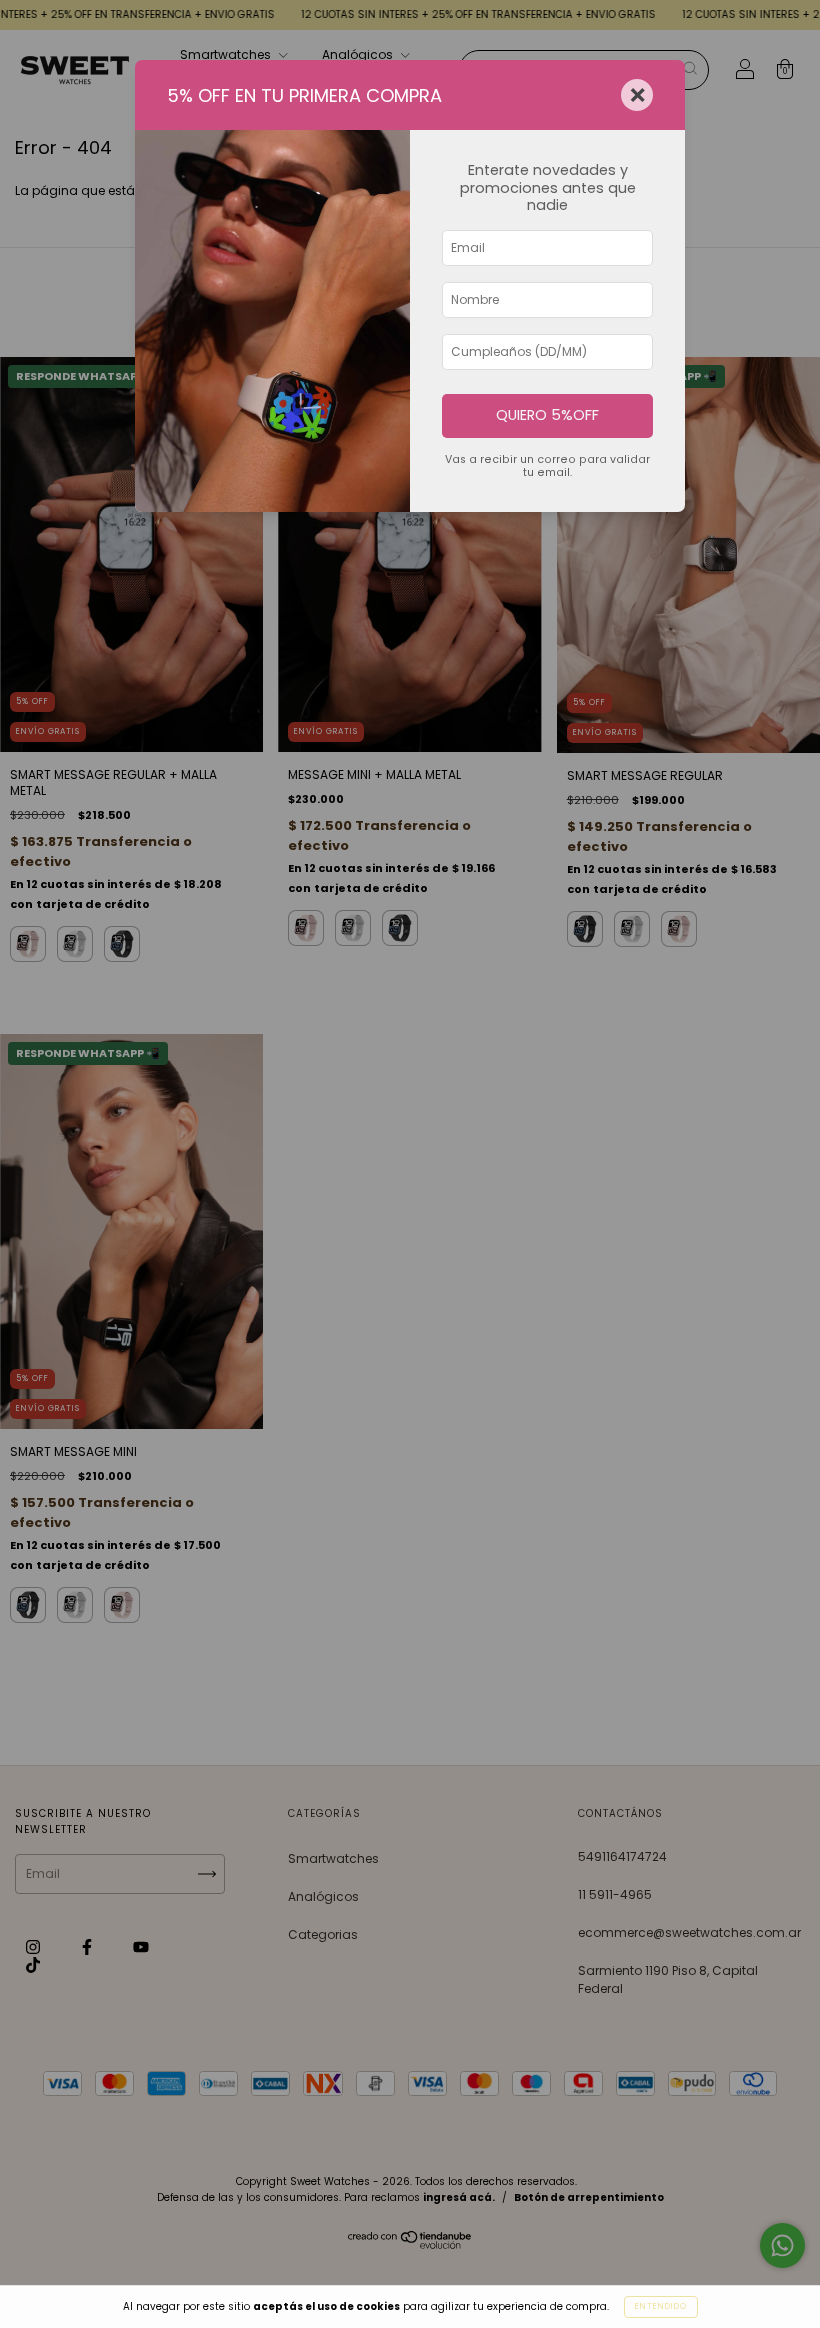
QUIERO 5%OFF (547, 415)
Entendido (661, 2306)
